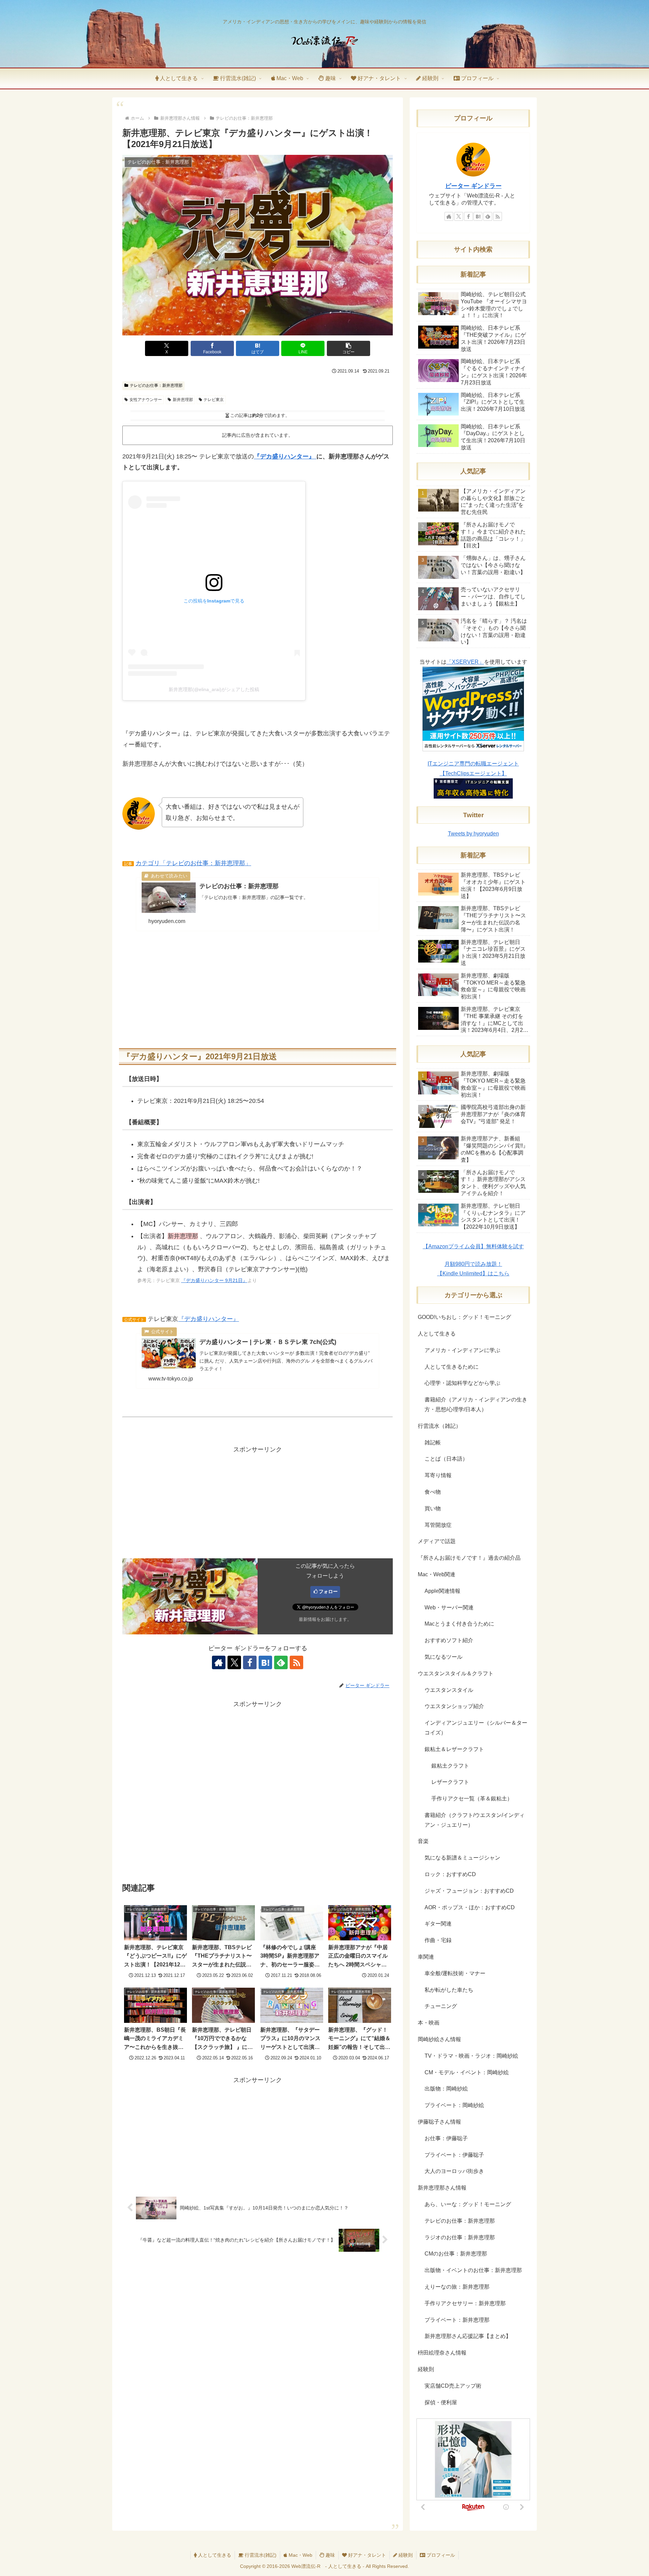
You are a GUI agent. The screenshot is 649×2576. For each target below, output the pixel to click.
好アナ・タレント (366, 2555)
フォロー (328, 1591)
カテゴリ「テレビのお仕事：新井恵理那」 (193, 863)
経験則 (405, 2555)
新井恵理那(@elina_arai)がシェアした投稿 (214, 689)
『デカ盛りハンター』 (285, 456)
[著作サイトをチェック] (219, 1662)
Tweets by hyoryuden (473, 834)
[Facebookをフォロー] (250, 1662)
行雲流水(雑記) (260, 2555)
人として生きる (214, 2555)
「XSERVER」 (465, 662)
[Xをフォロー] (234, 1662)
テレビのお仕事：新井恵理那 (156, 385)
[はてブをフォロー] (265, 1662)
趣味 (330, 2555)
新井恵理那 (183, 400)
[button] (348, 348)
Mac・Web (300, 2555)
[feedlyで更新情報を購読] (281, 1662)
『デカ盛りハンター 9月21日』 (214, 1280)
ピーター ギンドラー (473, 186)
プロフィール (440, 2555)
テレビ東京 (214, 400)
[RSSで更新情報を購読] (296, 1662)
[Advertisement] (258, 987)
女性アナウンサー (146, 400)
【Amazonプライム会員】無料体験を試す (473, 1246)
